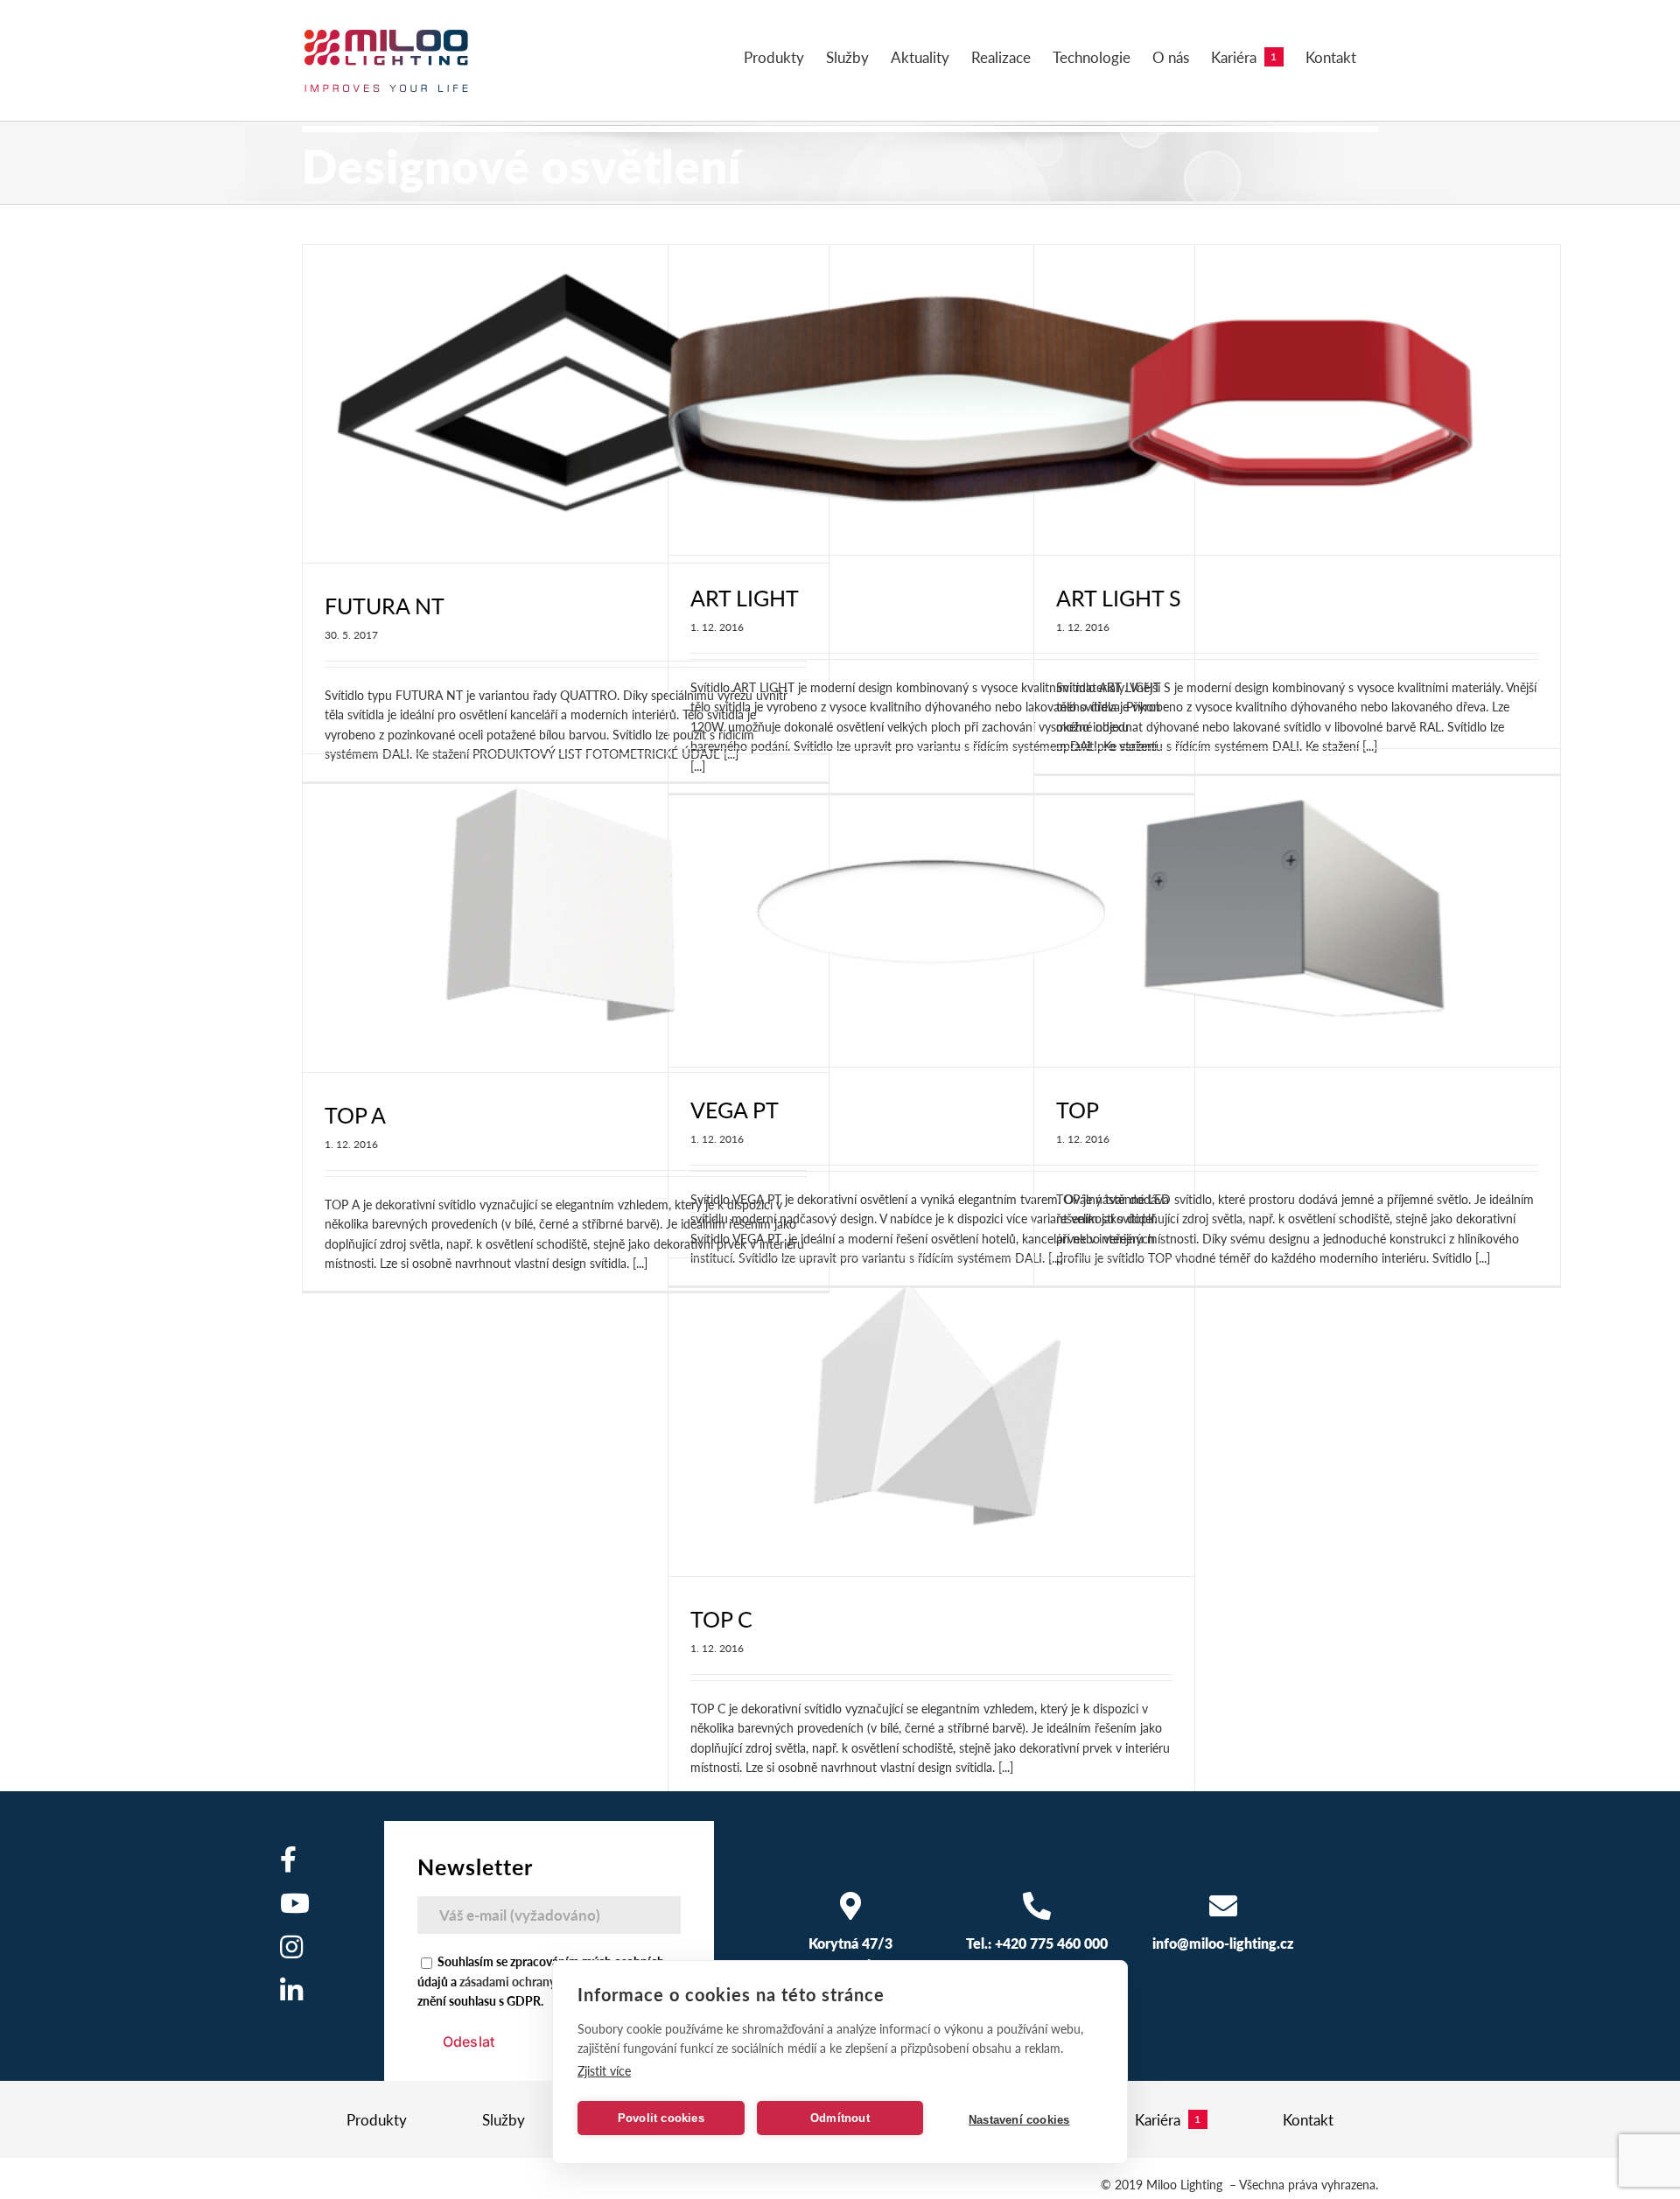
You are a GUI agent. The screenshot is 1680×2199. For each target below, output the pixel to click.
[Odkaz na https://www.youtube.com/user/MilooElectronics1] (295, 1903)
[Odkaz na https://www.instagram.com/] (291, 1947)
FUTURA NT (385, 606)
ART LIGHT (745, 598)
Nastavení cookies (1019, 2120)
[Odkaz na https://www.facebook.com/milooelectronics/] (288, 1859)
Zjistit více (604, 2070)
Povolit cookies (661, 2118)
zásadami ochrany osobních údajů (550, 1981)
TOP (1078, 1110)
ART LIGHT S (1119, 598)
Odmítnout (840, 2118)
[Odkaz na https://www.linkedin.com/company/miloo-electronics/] (291, 1991)
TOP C (721, 1619)
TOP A (355, 1115)
